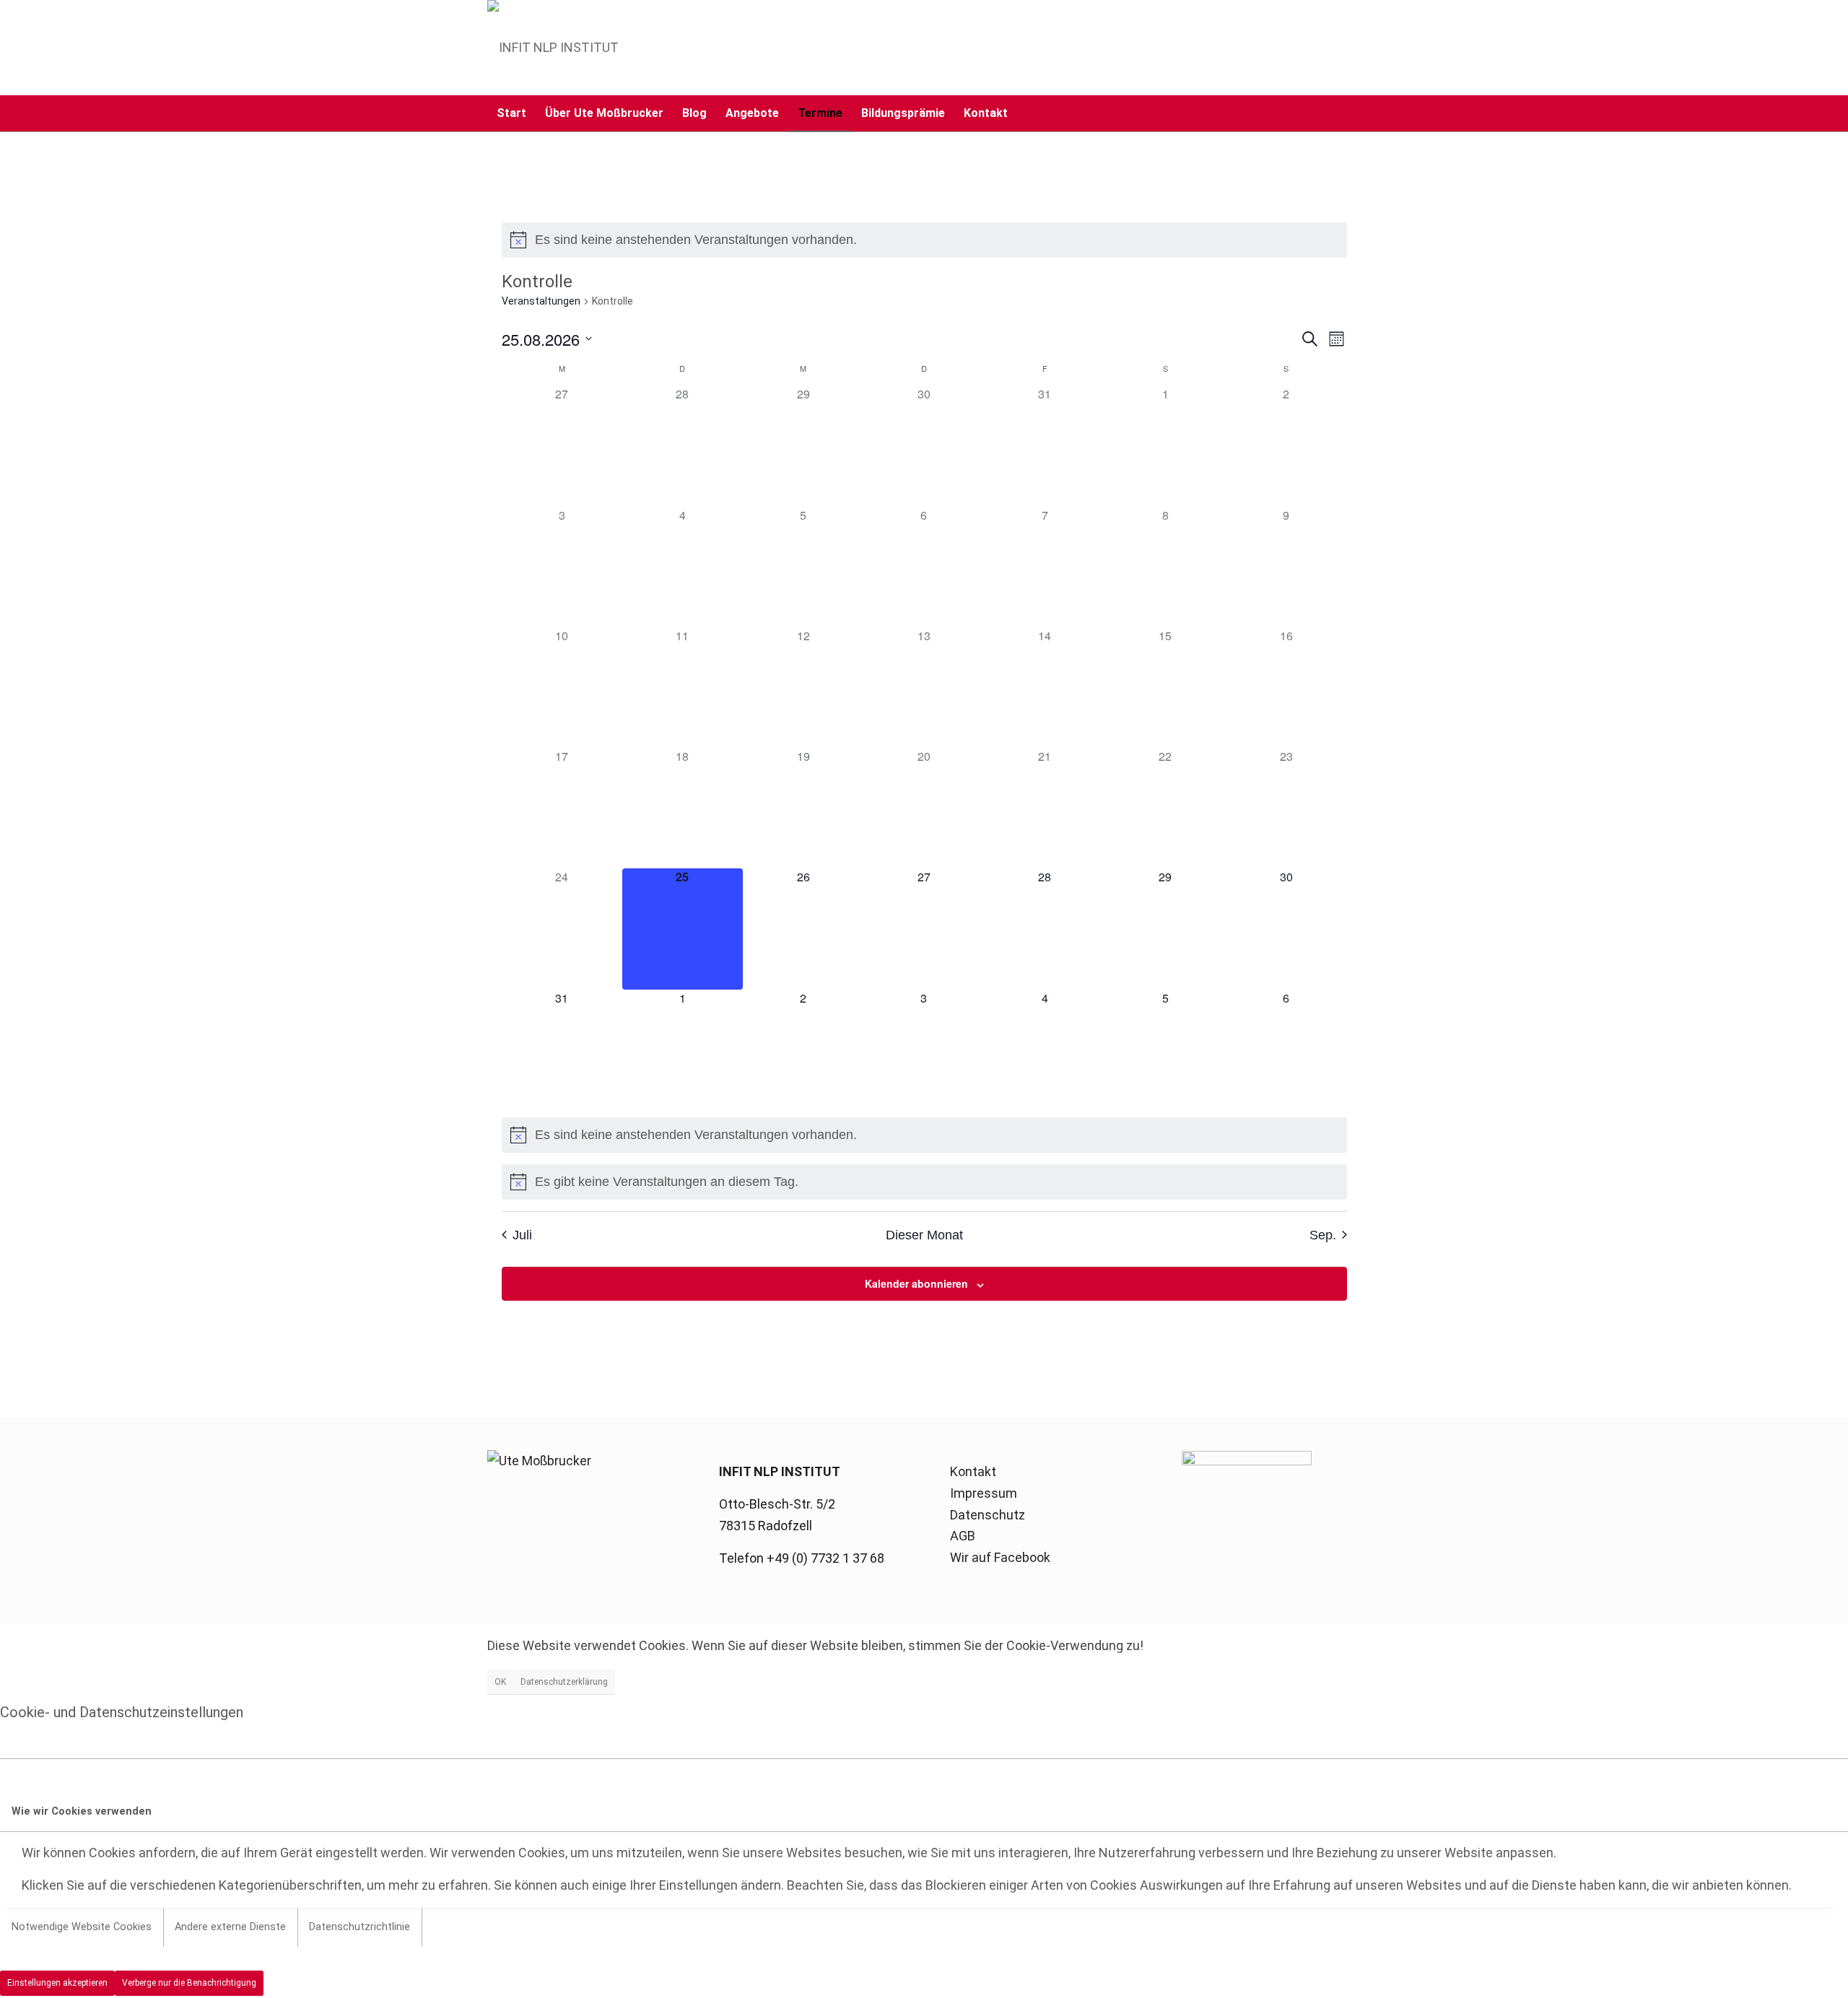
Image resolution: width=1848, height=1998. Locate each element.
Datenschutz (988, 1515)
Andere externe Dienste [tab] (230, 1927)
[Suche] (1352, 113)
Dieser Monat (924, 1235)
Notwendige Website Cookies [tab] (82, 1927)
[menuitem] (511, 113)
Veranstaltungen (541, 301)
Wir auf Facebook (1000, 1557)
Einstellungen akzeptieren (57, 1983)
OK (500, 1682)
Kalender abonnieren (916, 1283)
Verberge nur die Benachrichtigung (189, 1983)
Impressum (984, 1493)
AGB (963, 1536)
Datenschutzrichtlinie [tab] (359, 1927)
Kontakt (973, 1471)
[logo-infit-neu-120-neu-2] (553, 48)
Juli (522, 1235)
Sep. (1323, 1235)
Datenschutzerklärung (564, 1682)
